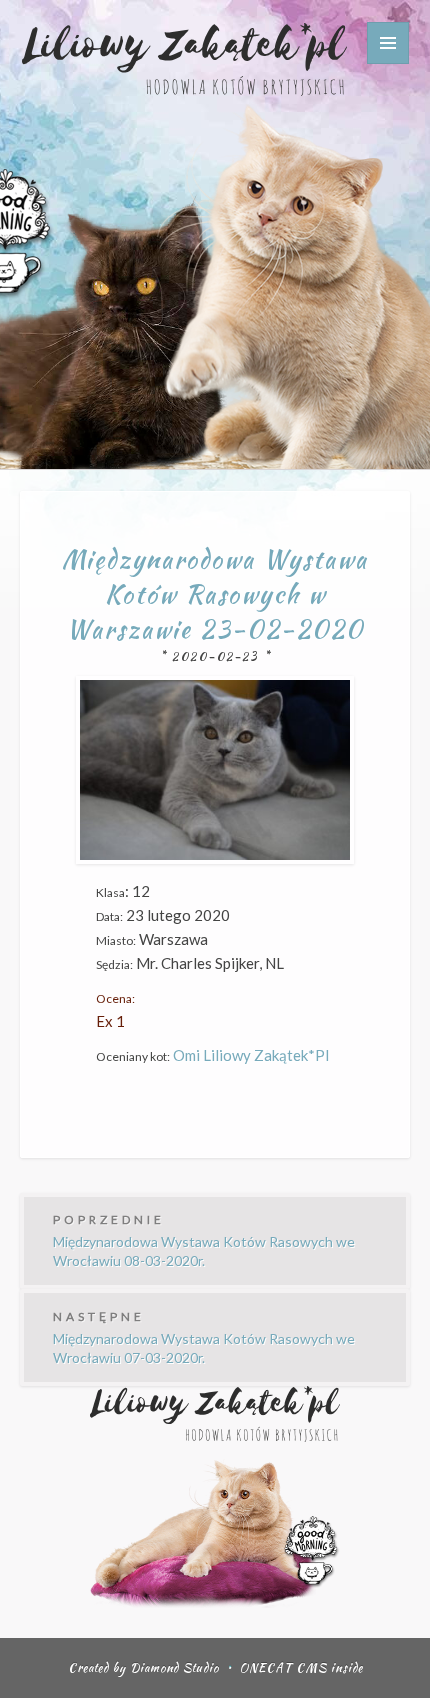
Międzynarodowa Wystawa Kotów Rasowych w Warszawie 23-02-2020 (215, 594)
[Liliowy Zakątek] (184, 57)
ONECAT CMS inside (301, 1667)
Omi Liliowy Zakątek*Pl (251, 1055)
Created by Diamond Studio (143, 1667)
